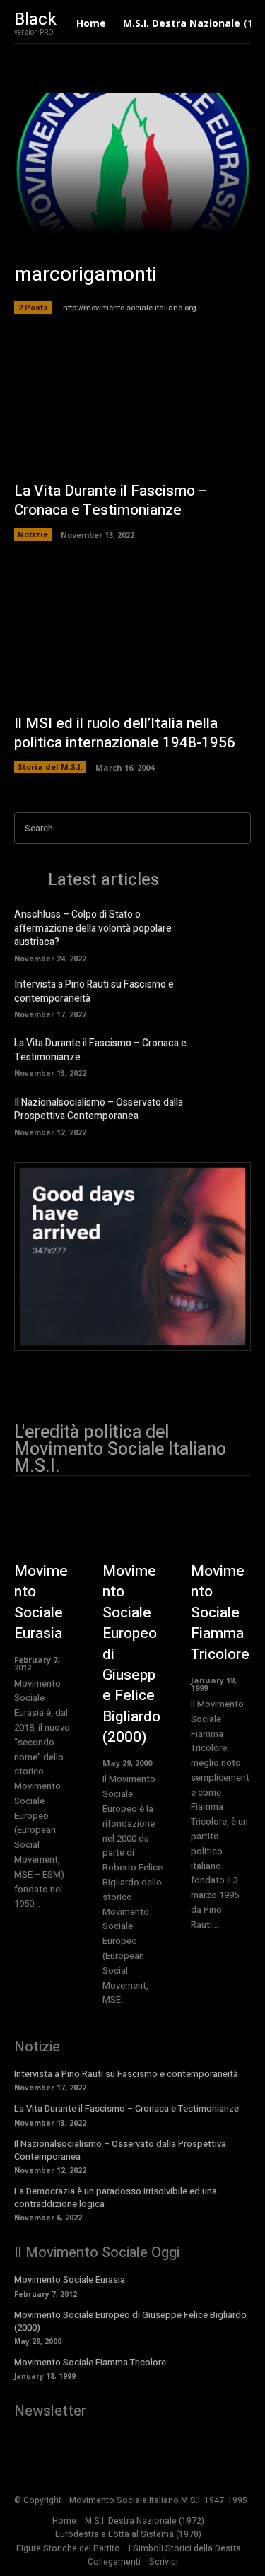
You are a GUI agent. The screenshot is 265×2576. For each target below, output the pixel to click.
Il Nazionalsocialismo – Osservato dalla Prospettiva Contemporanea (99, 1110)
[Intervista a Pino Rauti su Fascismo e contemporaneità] (230, 997)
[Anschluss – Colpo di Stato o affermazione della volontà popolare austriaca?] (230, 930)
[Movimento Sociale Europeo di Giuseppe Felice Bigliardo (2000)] (132, 1532)
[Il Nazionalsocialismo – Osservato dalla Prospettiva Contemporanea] (230, 1115)
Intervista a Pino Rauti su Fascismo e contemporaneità (94, 991)
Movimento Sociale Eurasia (41, 1602)
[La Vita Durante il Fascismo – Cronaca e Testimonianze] (132, 404)
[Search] (236, 828)
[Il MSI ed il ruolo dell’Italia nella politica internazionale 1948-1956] (132, 636)
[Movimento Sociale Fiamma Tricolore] (221, 1532)
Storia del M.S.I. (50, 767)
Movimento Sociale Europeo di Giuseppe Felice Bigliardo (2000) (130, 2321)
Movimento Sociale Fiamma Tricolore (220, 1613)
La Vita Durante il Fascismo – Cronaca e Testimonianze (111, 500)
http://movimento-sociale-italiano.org (130, 308)
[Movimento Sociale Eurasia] (44, 1532)
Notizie (33, 534)
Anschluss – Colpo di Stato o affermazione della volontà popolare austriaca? (93, 928)
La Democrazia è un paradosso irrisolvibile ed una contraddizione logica (116, 2197)
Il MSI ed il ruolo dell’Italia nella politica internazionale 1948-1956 (125, 733)
